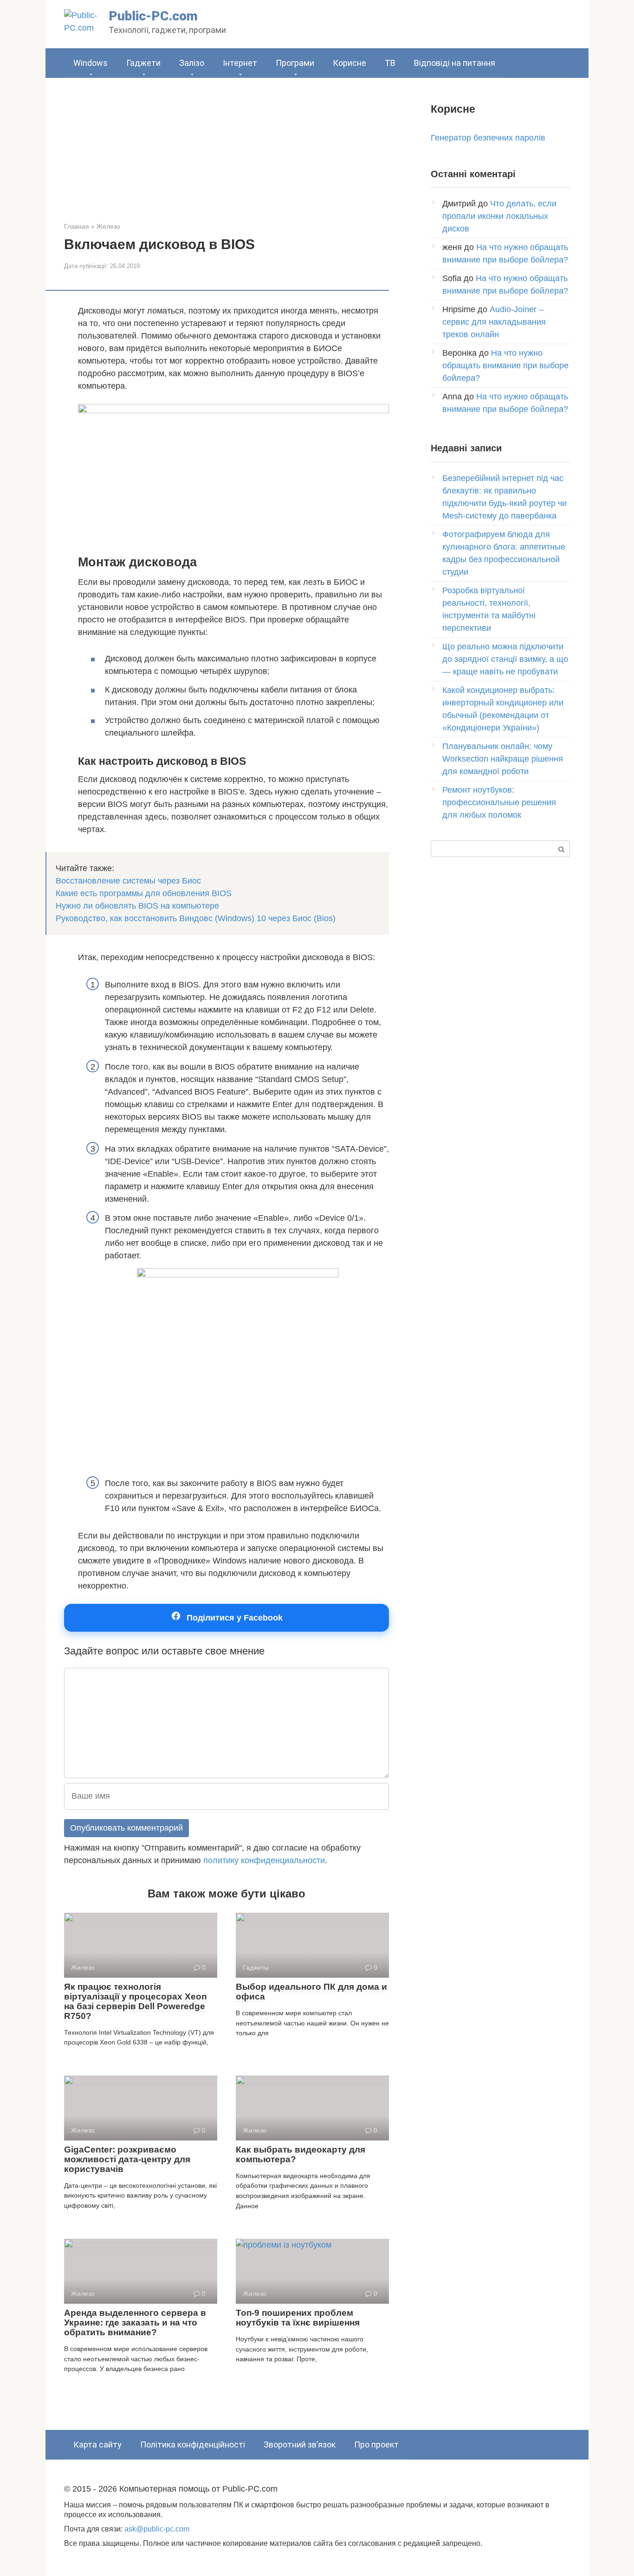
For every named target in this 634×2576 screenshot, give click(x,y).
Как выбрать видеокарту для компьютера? (301, 2154)
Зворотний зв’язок (300, 2445)
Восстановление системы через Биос (128, 881)
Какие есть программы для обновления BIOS (144, 893)
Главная (77, 226)
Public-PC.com (153, 16)
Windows (91, 63)
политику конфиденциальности (264, 1860)
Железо (108, 226)
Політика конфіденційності (193, 2445)
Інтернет (240, 63)
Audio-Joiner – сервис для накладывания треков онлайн (494, 322)
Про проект (376, 2445)
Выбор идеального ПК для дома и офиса (311, 1992)
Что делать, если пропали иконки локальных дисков (499, 216)
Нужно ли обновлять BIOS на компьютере (137, 906)
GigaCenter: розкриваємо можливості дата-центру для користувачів (127, 2159)
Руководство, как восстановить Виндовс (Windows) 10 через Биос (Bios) (196, 918)
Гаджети (143, 63)
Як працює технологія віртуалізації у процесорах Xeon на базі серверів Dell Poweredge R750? (136, 2001)
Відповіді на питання (455, 63)
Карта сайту (97, 2445)
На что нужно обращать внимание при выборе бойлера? (505, 365)
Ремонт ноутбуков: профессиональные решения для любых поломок (499, 802)
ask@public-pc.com (157, 2529)
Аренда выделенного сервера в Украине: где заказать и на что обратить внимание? (135, 2323)
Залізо (192, 63)
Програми (295, 63)
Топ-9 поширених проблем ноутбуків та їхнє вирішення (298, 2318)
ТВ (390, 63)
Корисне (349, 63)
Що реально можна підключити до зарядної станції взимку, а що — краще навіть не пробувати (505, 659)
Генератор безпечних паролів (488, 138)
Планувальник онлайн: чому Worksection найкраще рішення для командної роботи (503, 759)
